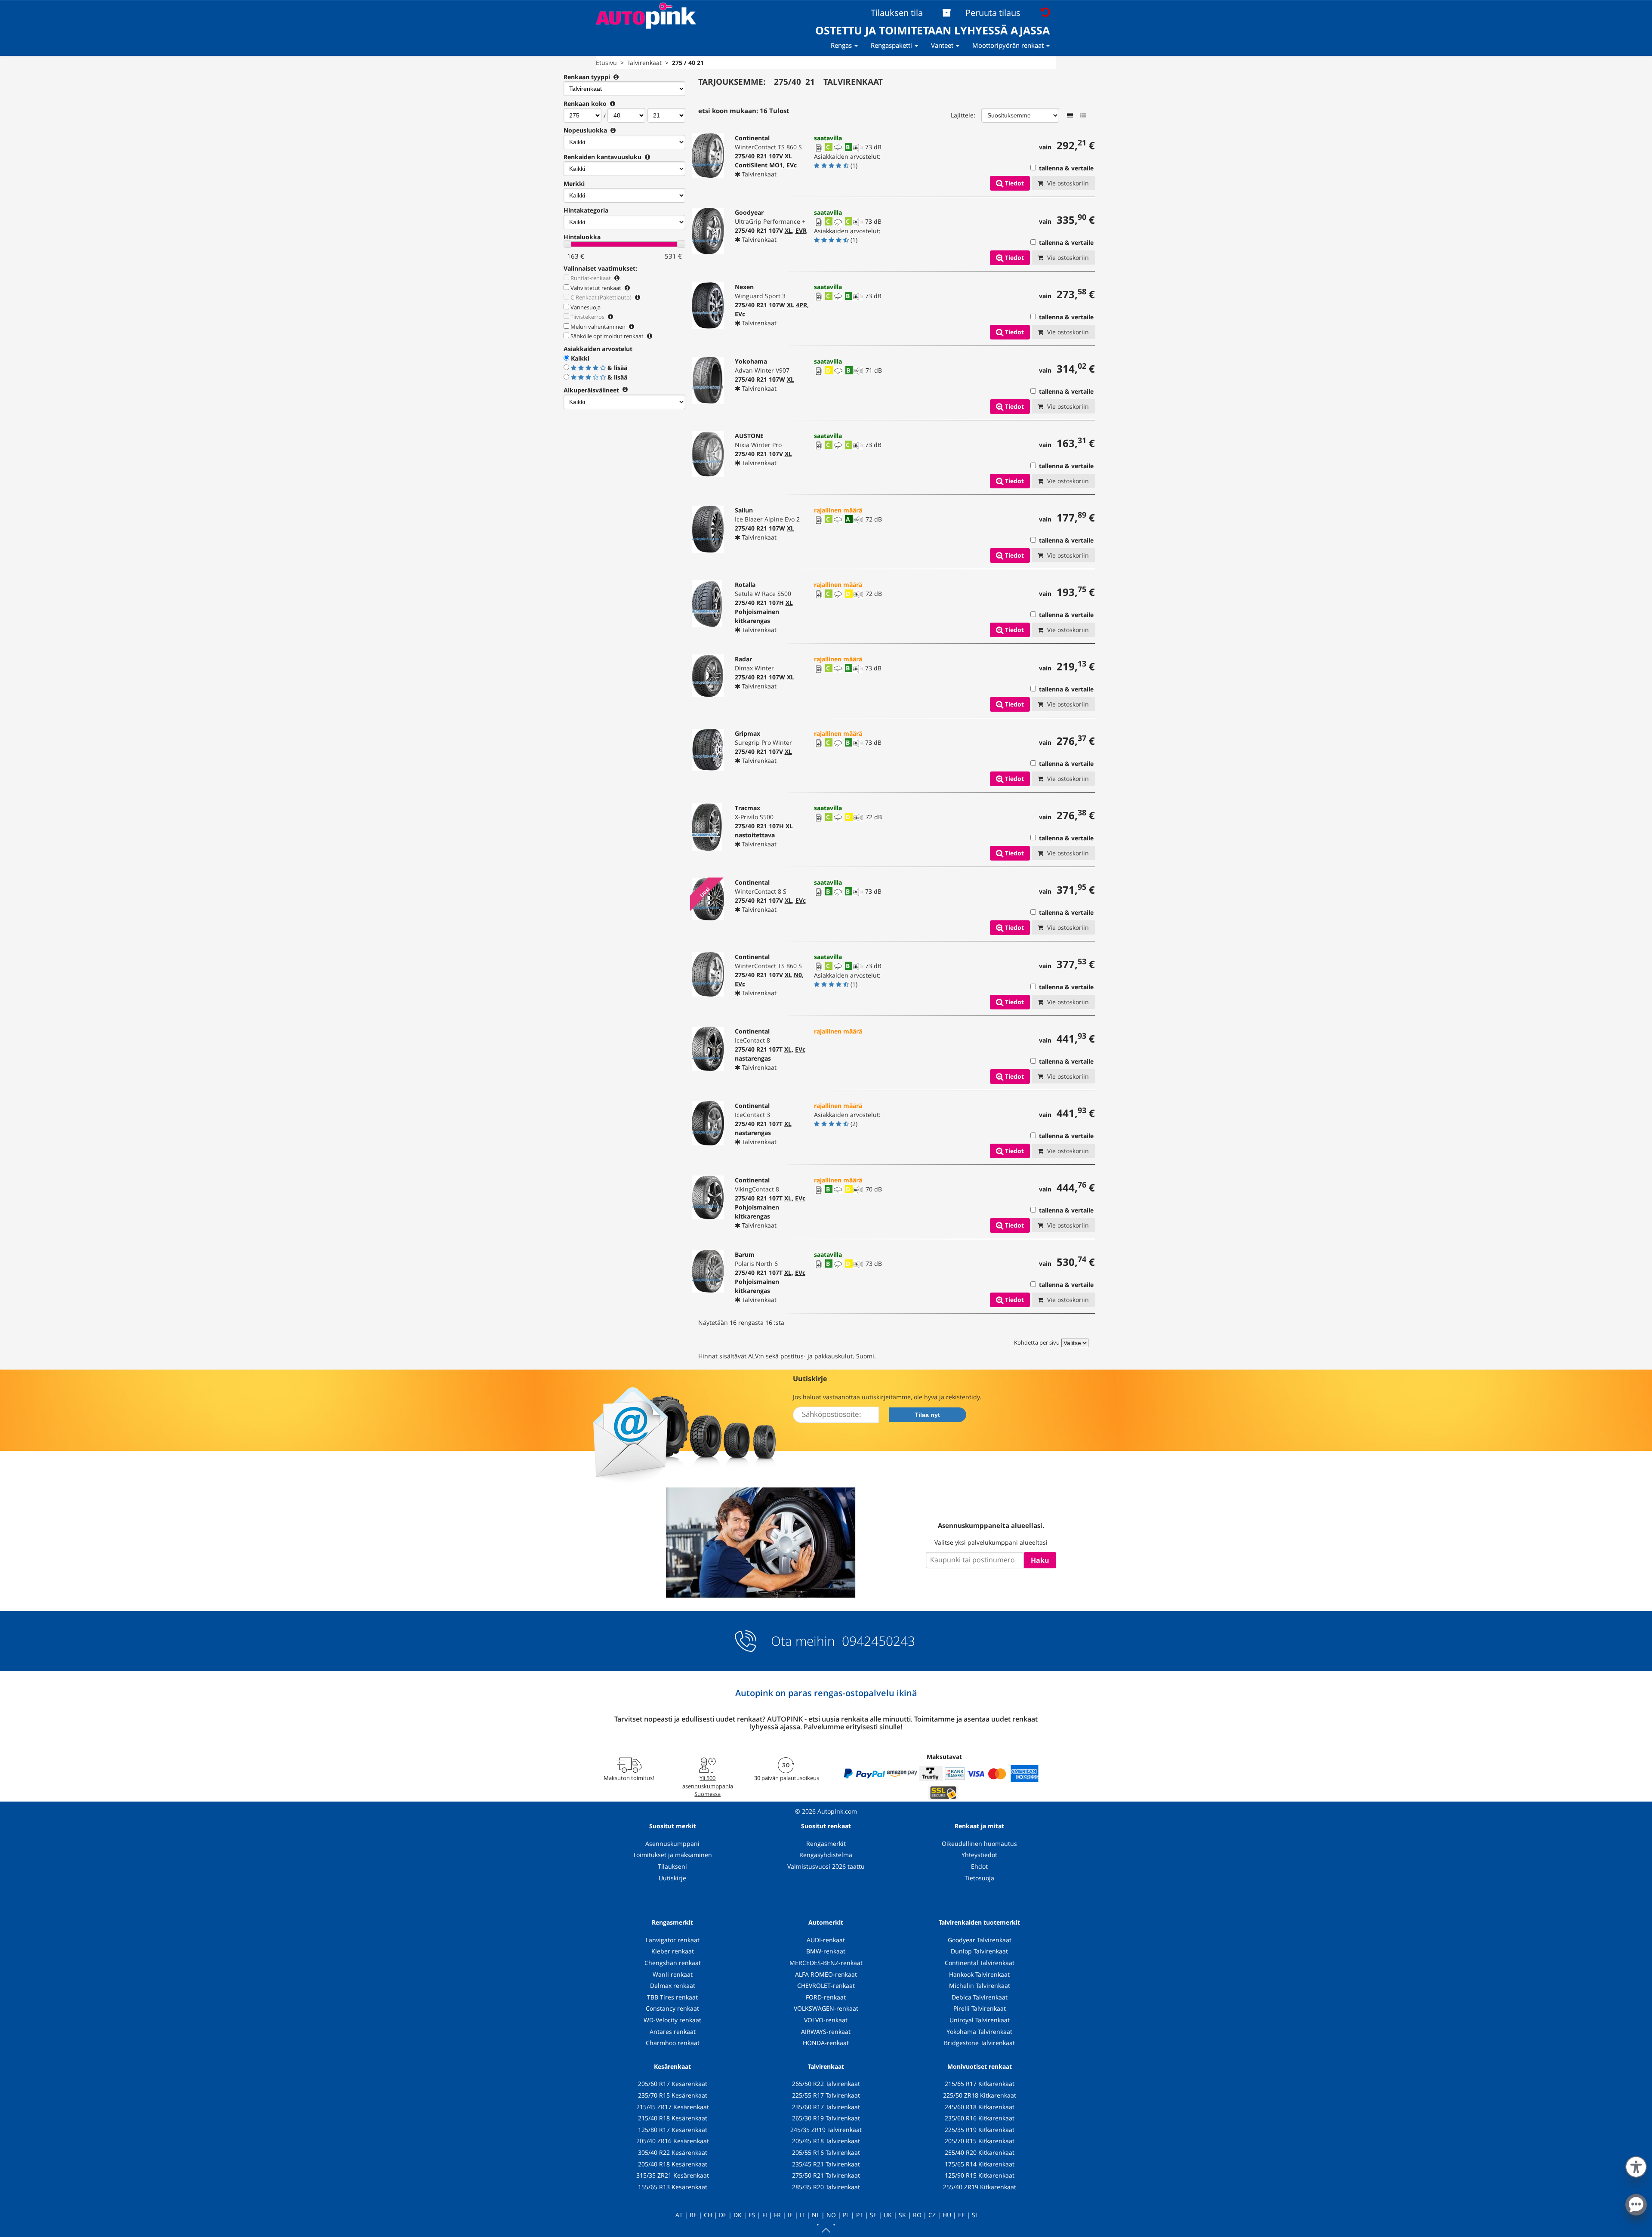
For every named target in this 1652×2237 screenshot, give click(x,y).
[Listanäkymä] (1070, 115)
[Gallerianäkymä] (1083, 115)
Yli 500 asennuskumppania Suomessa (708, 1786)
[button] (1636, 2165)
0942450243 (877, 1641)
